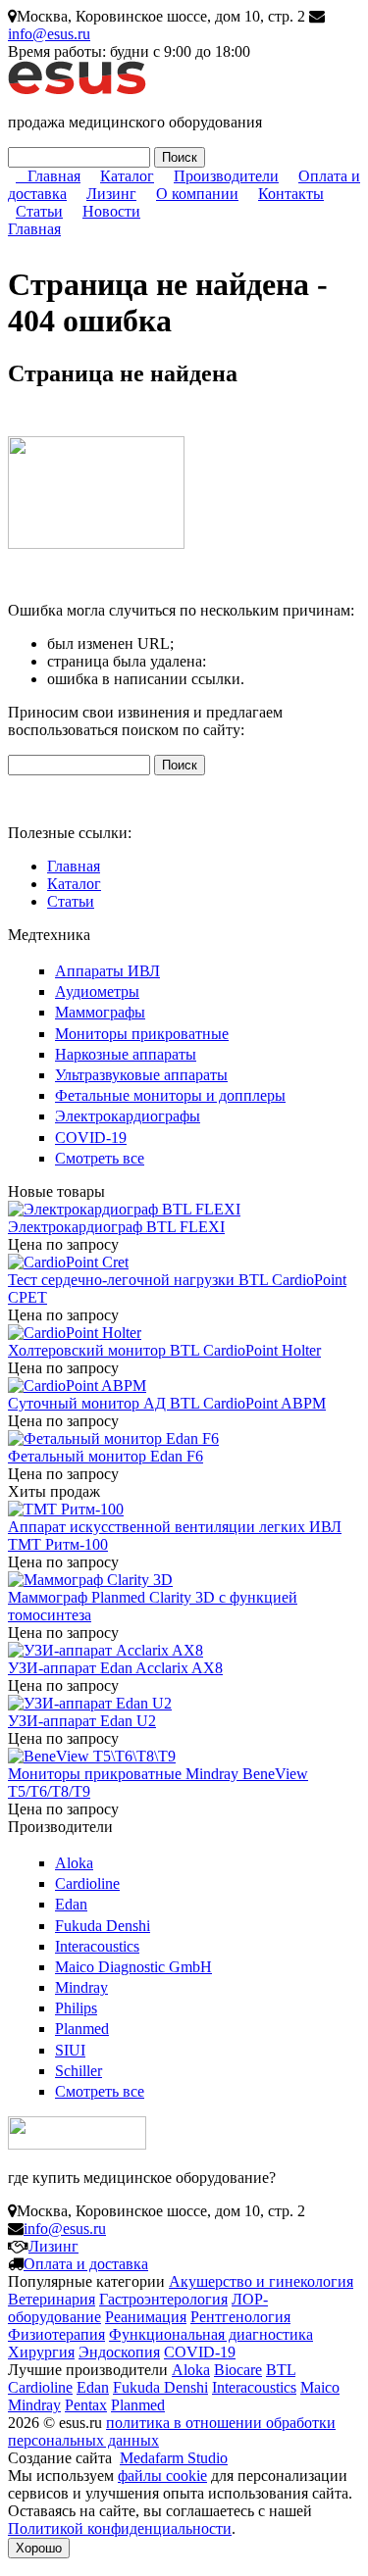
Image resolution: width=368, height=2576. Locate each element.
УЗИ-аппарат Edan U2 (82, 1721)
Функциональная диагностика (211, 2334)
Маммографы (100, 1012)
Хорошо (39, 2548)
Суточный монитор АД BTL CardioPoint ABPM (167, 1403)
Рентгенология (240, 2317)
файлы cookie (162, 2476)
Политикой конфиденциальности (120, 2528)
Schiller (79, 2071)
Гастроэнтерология (163, 2299)
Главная (54, 176)
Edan (71, 1904)
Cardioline (87, 1883)
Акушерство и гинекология (261, 2281)
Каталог (127, 176)
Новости (111, 211)
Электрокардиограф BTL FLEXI (116, 1227)
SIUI (70, 2050)
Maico (320, 2387)
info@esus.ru (49, 34)
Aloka (74, 1863)
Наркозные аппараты (126, 1054)
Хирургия (41, 2352)
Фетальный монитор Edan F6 (105, 1456)
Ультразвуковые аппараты (141, 1075)
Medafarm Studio (174, 2458)
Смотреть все (100, 1158)
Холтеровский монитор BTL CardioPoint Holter (164, 1350)
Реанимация (146, 2317)
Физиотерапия (56, 2334)
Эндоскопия (119, 2352)
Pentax (86, 2405)
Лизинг (111, 194)
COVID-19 (91, 1138)
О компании (197, 194)
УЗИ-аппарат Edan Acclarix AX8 (115, 1668)
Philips (76, 2008)
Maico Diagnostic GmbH (133, 1967)
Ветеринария (52, 2299)
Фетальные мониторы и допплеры (170, 1095)
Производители (226, 176)
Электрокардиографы (128, 1116)
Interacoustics (97, 1946)
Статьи (39, 211)
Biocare (238, 2370)
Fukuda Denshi (103, 1926)
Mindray (81, 1987)
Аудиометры (97, 991)
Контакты (291, 194)
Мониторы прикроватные (142, 1034)
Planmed (82, 2029)
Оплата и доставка (86, 2264)
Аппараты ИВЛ (107, 971)
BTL (281, 2370)
